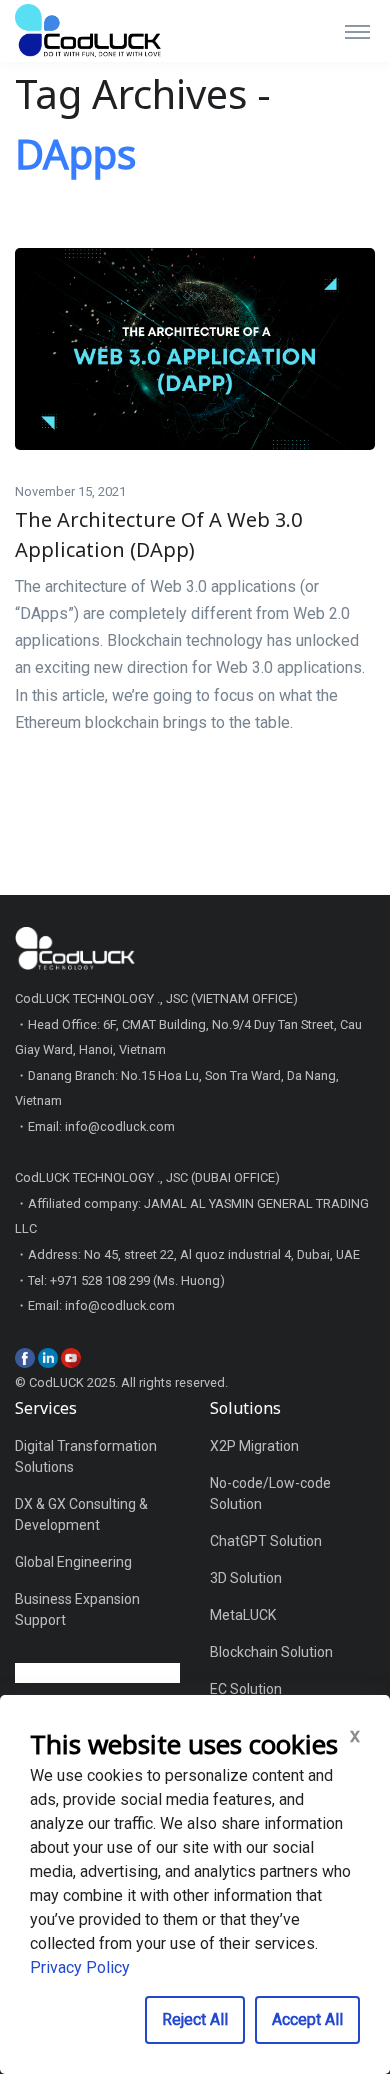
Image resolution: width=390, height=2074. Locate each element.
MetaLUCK (243, 1615)
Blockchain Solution (271, 1652)
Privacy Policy (80, 1967)
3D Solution (246, 1578)
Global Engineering (73, 1562)
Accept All (307, 2019)
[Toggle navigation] (357, 31)
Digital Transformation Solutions (86, 1456)
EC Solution (246, 1689)
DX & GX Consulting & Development (81, 1514)
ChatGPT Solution (266, 1541)
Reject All (195, 2019)
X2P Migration (254, 1446)
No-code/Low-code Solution (270, 1493)
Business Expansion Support (77, 1609)
